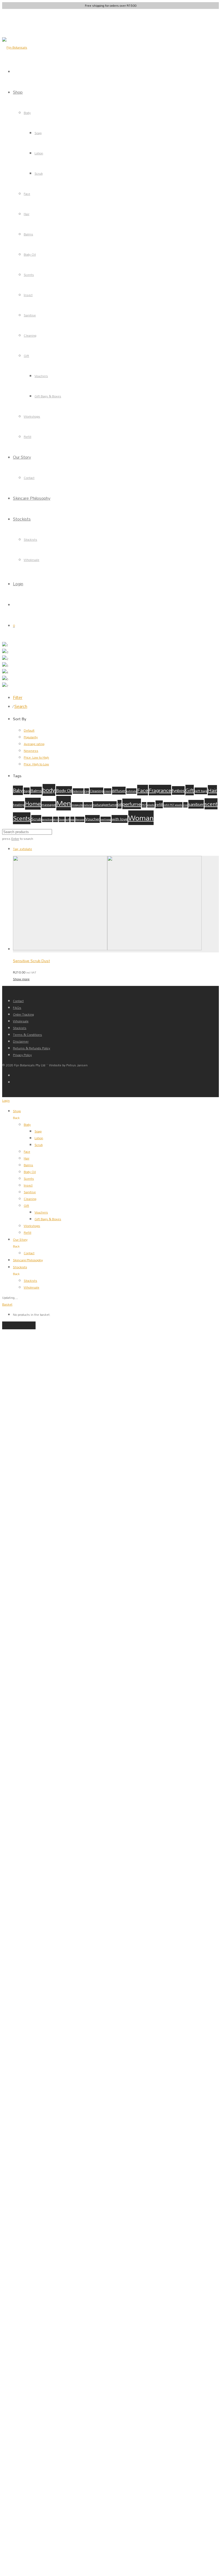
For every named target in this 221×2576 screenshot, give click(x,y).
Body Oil (30, 254)
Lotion (39, 153)
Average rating (34, 744)
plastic (151, 805)
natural (88, 805)
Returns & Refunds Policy (32, 1048)
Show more (21, 979)
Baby (18, 790)
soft (68, 819)
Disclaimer (21, 1041)
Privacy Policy (22, 1055)
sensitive (47, 819)
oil (120, 804)
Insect (28, 295)
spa (72, 819)
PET (144, 805)
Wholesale (32, 560)
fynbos (178, 790)
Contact (29, 478)
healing (19, 805)
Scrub (39, 173)
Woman (141, 818)
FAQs (17, 1008)
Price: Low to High (36, 757)
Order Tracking (23, 1014)
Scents (29, 275)
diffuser (119, 791)
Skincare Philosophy (32, 498)
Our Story (22, 457)
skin (56, 819)
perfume (132, 804)
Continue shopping (19, 1325)
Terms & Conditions (27, 1035)
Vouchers (41, 376)
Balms (28, 234)
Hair (27, 214)
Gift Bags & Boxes (48, 396)
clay (87, 791)
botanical (78, 791)
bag (27, 791)
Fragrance (160, 790)
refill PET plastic (173, 805)
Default (29, 730)
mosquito (77, 805)
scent (211, 804)
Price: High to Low (36, 764)
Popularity (31, 737)
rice (185, 805)
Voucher (92, 819)
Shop (18, 92)
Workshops (32, 416)
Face (27, 194)
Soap (38, 133)
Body (27, 113)
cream (108, 791)
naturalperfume (105, 805)
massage (49, 805)
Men (64, 803)
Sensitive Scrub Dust (31, 961)
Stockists (22, 519)
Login (18, 584)
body (49, 790)
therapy (80, 819)
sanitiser (196, 804)
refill (159, 804)
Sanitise (30, 315)
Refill (27, 437)
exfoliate (131, 791)
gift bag (201, 791)
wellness (106, 819)
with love (120, 819)
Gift (26, 356)
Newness (31, 751)
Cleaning (30, 335)
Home (33, 804)
